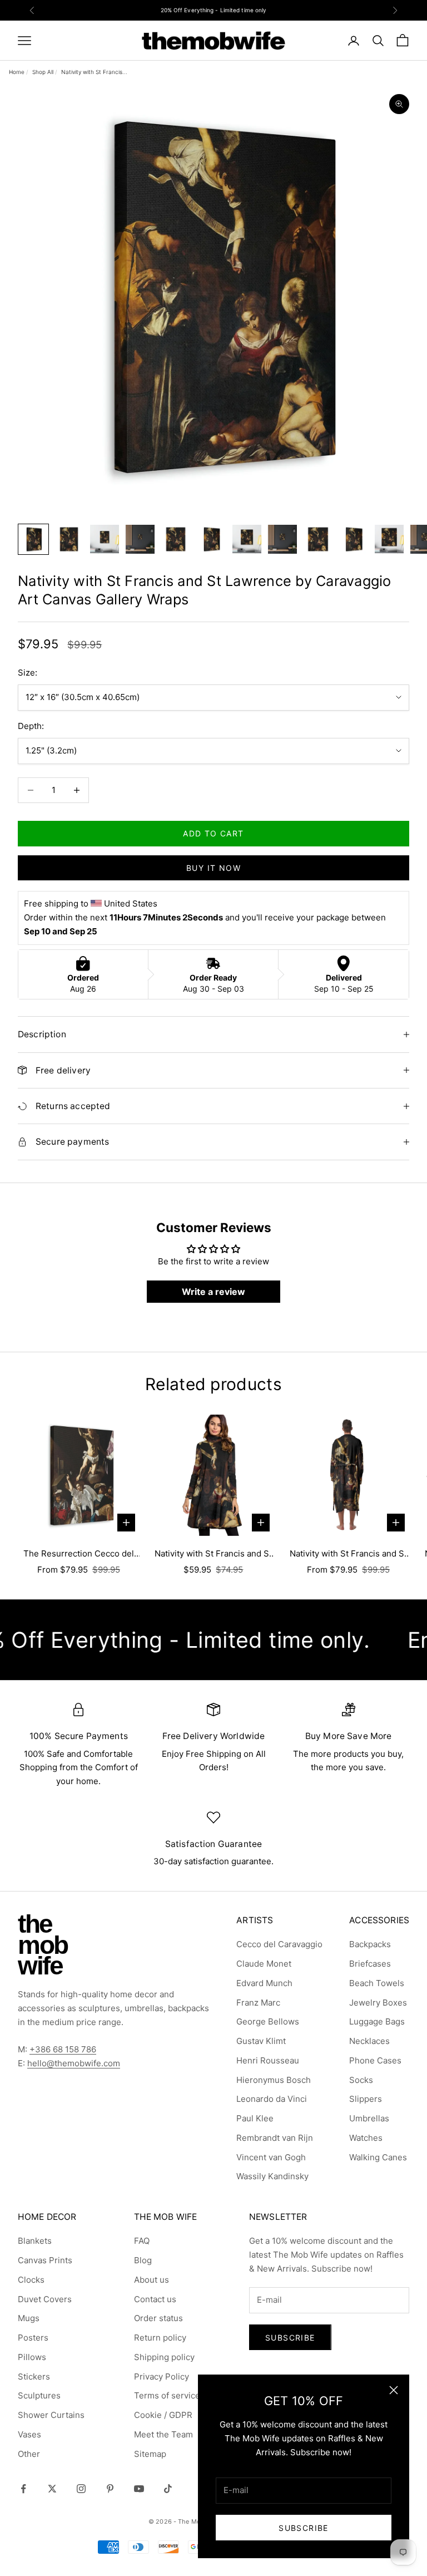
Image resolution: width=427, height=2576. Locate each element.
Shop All (43, 72)
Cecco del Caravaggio (279, 1944)
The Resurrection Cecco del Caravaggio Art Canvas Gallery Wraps (78, 1555)
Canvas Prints (45, 2260)
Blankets (35, 2241)
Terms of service (167, 2395)
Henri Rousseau (268, 2060)
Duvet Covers (45, 2299)
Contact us (155, 2299)
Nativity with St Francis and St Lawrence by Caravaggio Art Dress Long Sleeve (213, 1555)
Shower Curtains (51, 2415)
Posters (33, 2338)
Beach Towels (377, 1983)
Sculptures (39, 2395)
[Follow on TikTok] (168, 2489)
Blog (143, 2260)
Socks (361, 2080)
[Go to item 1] (33, 539)
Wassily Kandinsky (272, 2176)
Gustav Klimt (261, 2041)
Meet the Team (163, 2434)
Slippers (366, 2099)
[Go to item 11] (389, 539)
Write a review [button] (213, 1292)
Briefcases (370, 1964)
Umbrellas (369, 2118)
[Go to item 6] (211, 539)
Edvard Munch (264, 1983)
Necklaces (369, 2041)
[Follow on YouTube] (139, 2489)
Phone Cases (375, 2060)
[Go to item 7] (247, 539)
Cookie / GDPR (163, 2415)
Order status (158, 2318)
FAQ (142, 2241)
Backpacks (370, 1944)
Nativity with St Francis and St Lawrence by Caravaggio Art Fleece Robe (348, 1555)
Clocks (31, 2280)
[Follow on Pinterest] (110, 2489)
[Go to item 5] (176, 539)
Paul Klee (255, 2118)
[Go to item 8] (282, 539)
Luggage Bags (377, 2021)
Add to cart (213, 833)
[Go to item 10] (354, 539)
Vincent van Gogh (271, 2157)
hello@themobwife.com (74, 2063)
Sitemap (150, 2454)
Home (17, 72)
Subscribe (304, 2528)
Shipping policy (164, 2357)
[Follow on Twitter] (52, 2489)
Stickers (34, 2376)
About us (152, 2280)
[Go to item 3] (105, 539)
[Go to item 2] (69, 539)
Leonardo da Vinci (272, 2099)
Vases (29, 2434)
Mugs (29, 2318)
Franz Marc (258, 2003)
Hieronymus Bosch (274, 2080)
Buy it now (213, 868)
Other (29, 2454)
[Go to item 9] (318, 539)
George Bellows (268, 2021)
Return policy (160, 2338)
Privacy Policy (162, 2376)
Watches (366, 2138)
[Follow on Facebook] (23, 2489)
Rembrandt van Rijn (275, 2138)
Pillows (32, 2357)
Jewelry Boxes (378, 2003)
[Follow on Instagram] (81, 2489)
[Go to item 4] (140, 539)
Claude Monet (264, 1964)
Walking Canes (378, 2157)
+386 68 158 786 (63, 2049)
